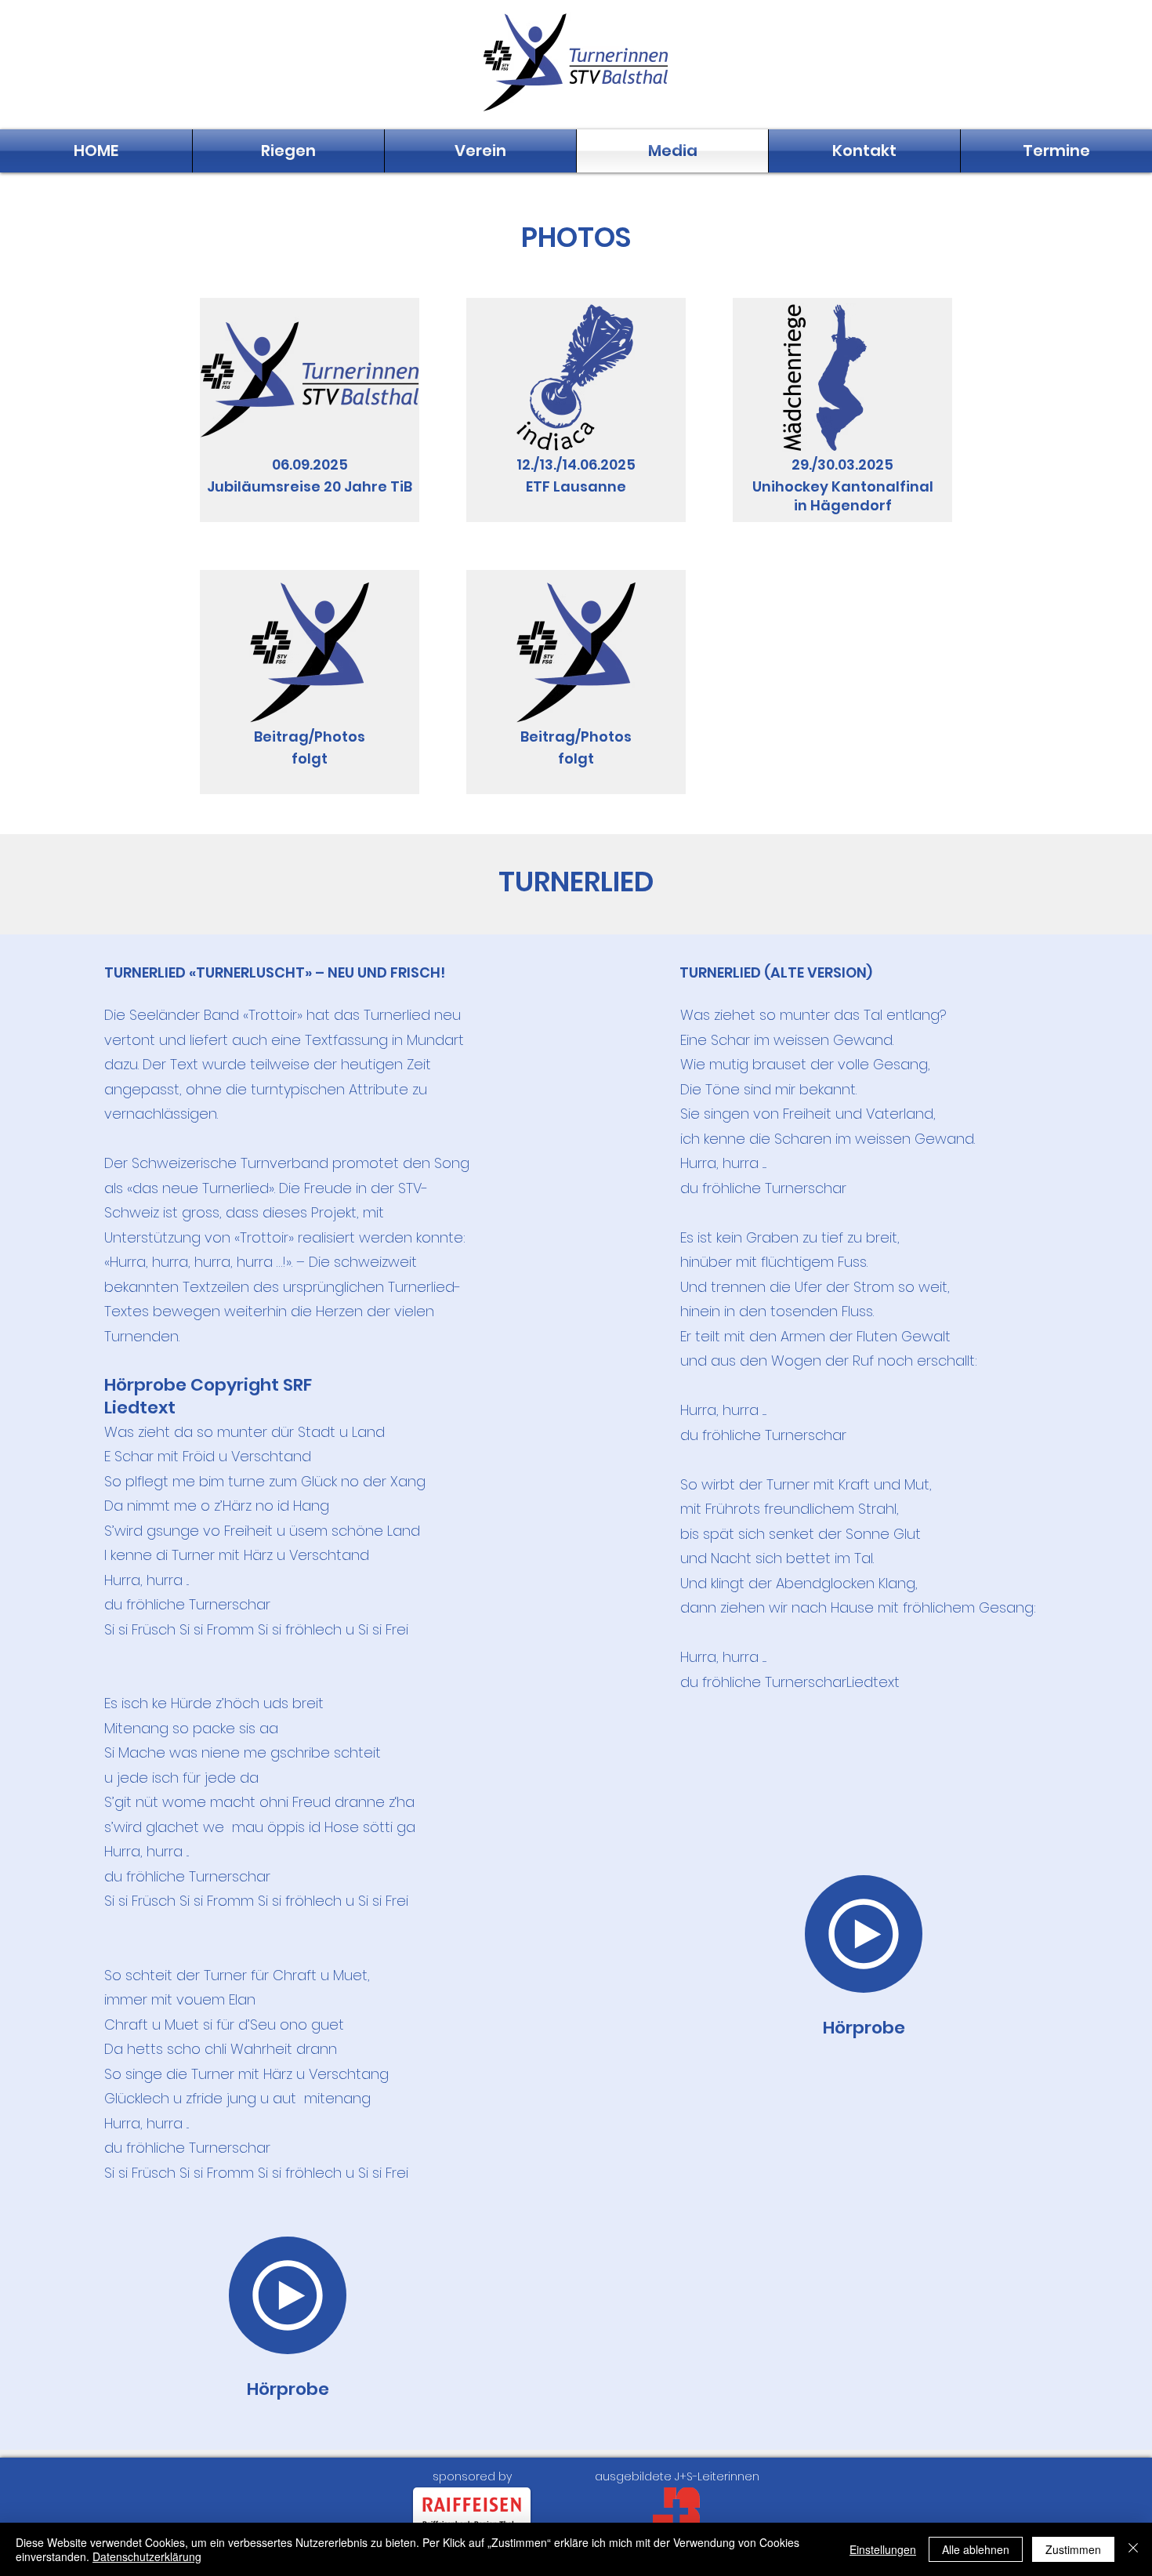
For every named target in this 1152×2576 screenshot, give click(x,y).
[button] (288, 151)
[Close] (1133, 2549)
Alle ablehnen (976, 2549)
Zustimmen (1073, 2549)
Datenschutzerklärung (147, 2556)
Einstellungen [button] (883, 2549)
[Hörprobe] (288, 2295)
